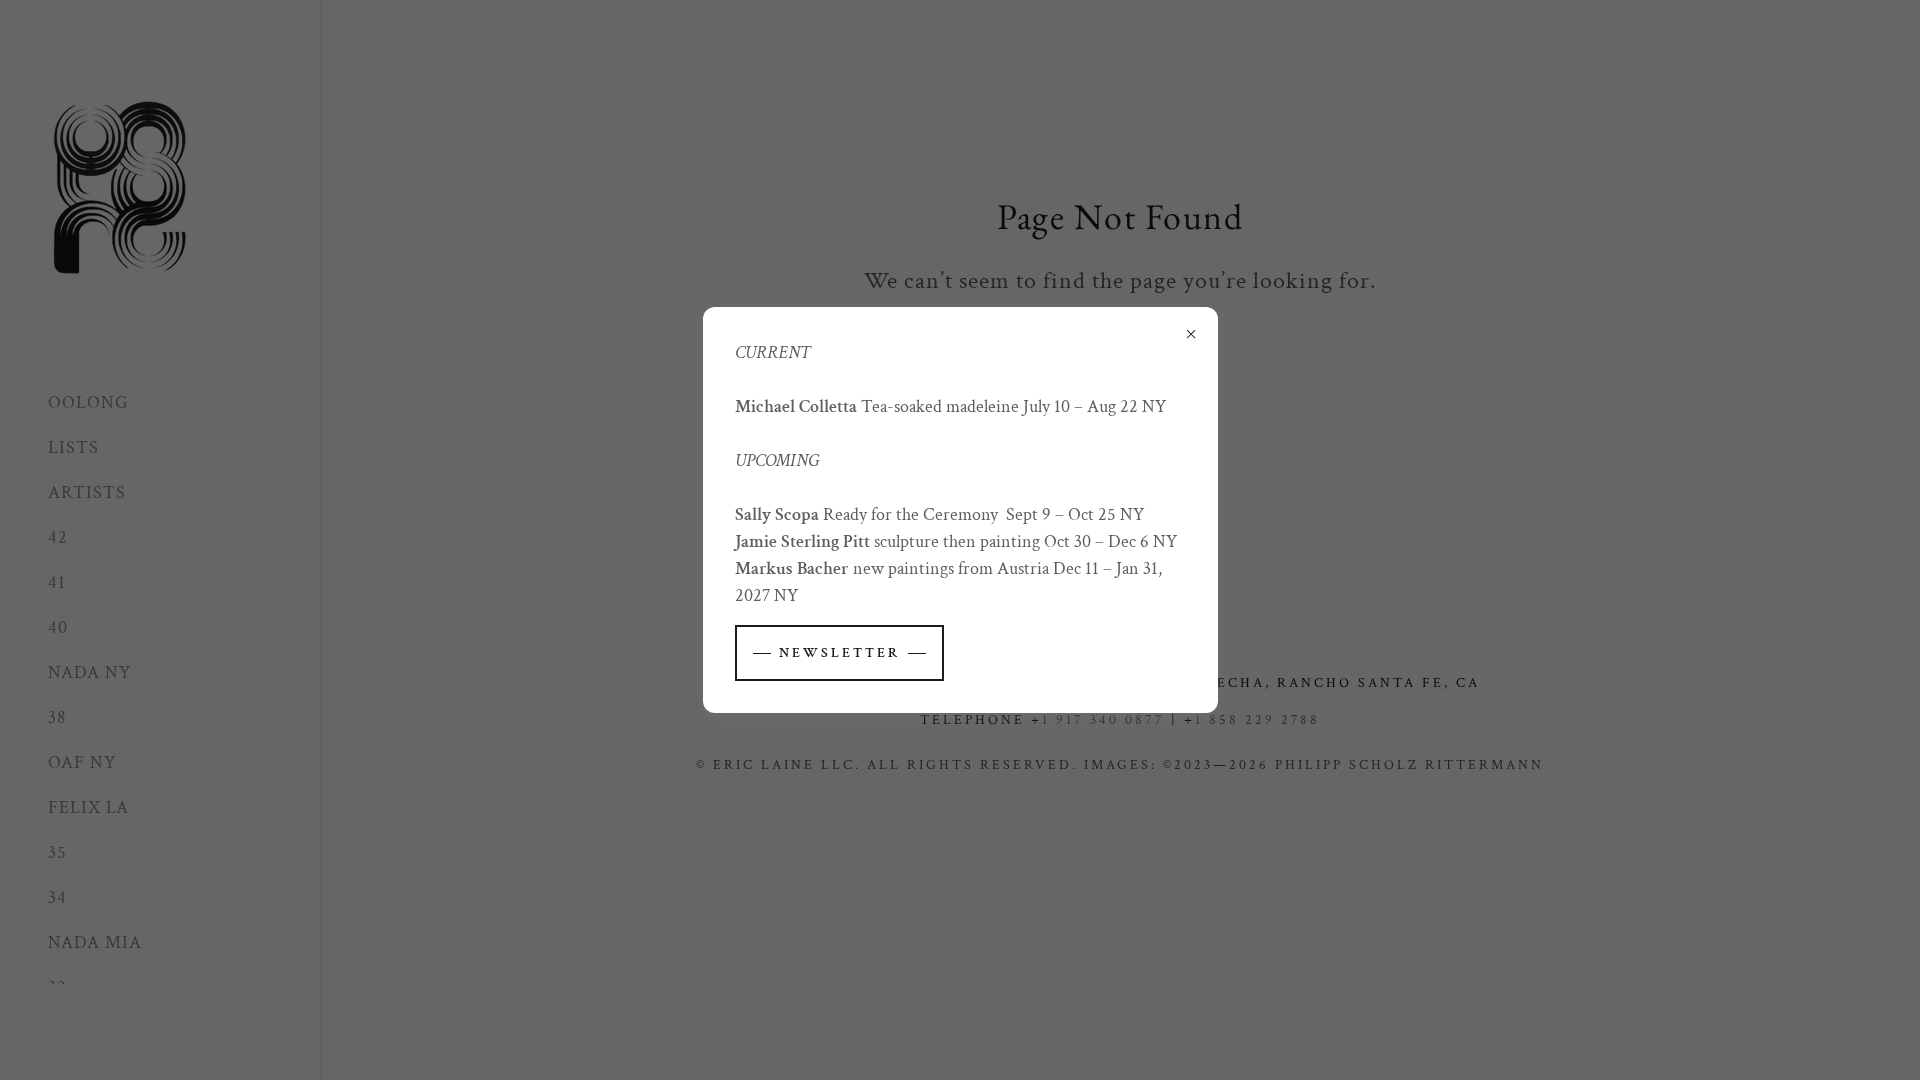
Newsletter (839, 653)
